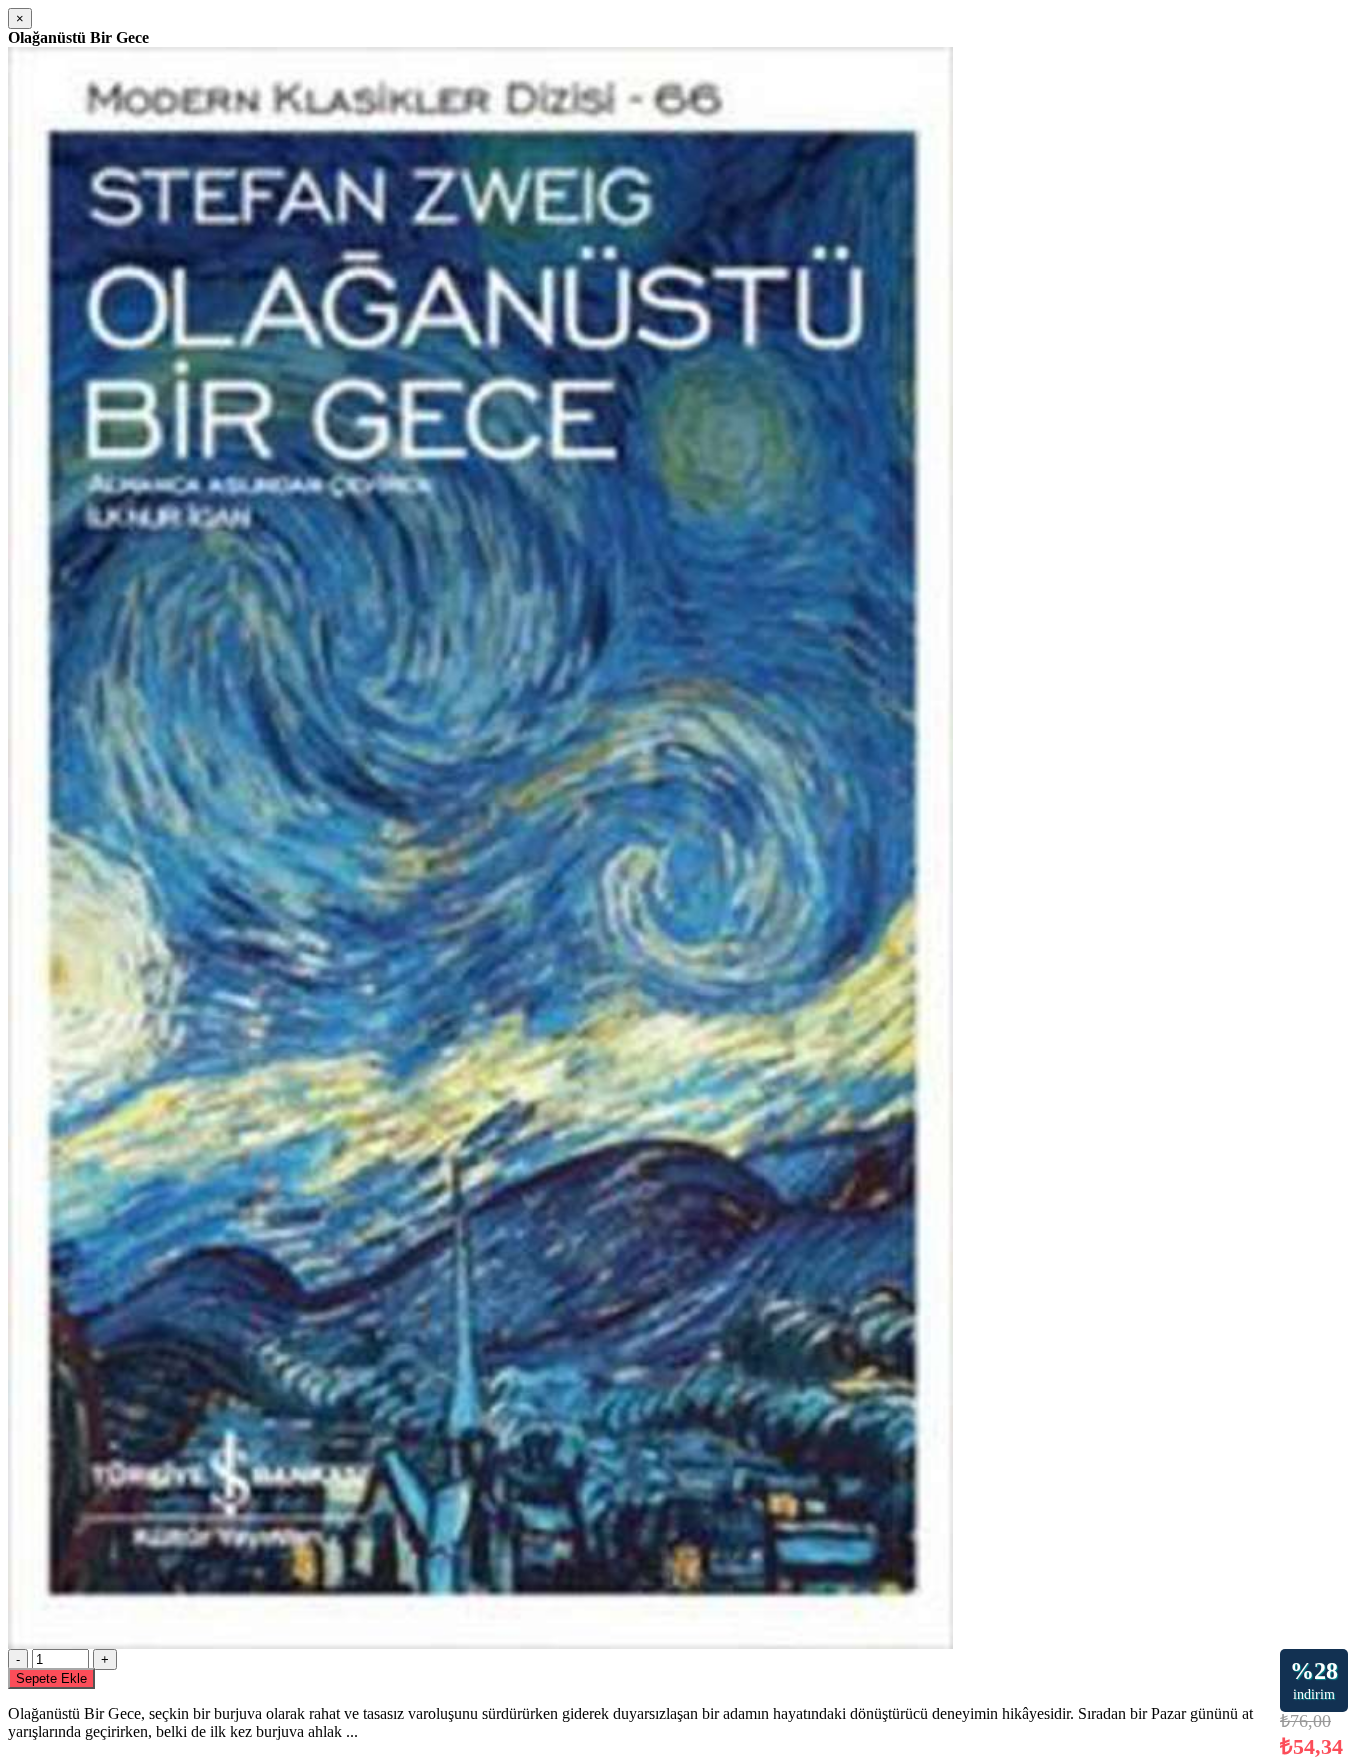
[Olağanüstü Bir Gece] (480, 1643)
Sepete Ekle (51, 1678)
